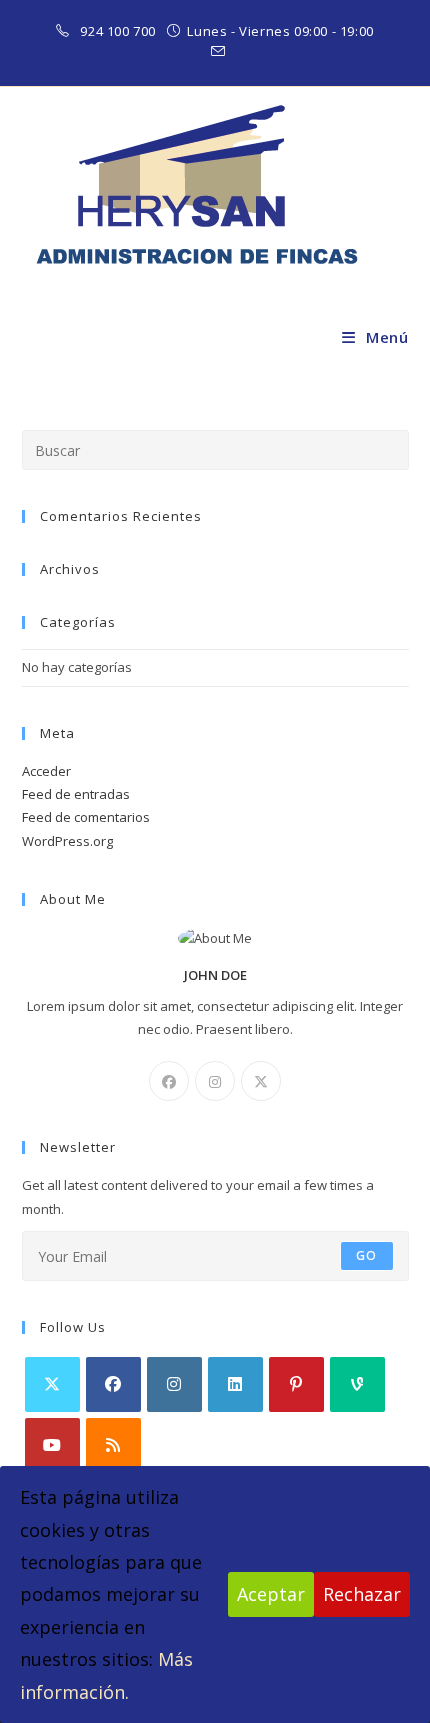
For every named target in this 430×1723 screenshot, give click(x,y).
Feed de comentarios (86, 817)
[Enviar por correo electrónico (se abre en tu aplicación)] (215, 52)
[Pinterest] (296, 1384)
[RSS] (113, 1445)
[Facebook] (169, 1081)
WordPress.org (67, 841)
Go (366, 1255)
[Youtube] (52, 1445)
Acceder (46, 771)
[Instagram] (215, 1081)
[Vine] (357, 1384)
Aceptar (271, 1594)
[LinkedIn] (235, 1384)
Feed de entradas (76, 794)
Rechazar (362, 1594)
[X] (261, 1081)
